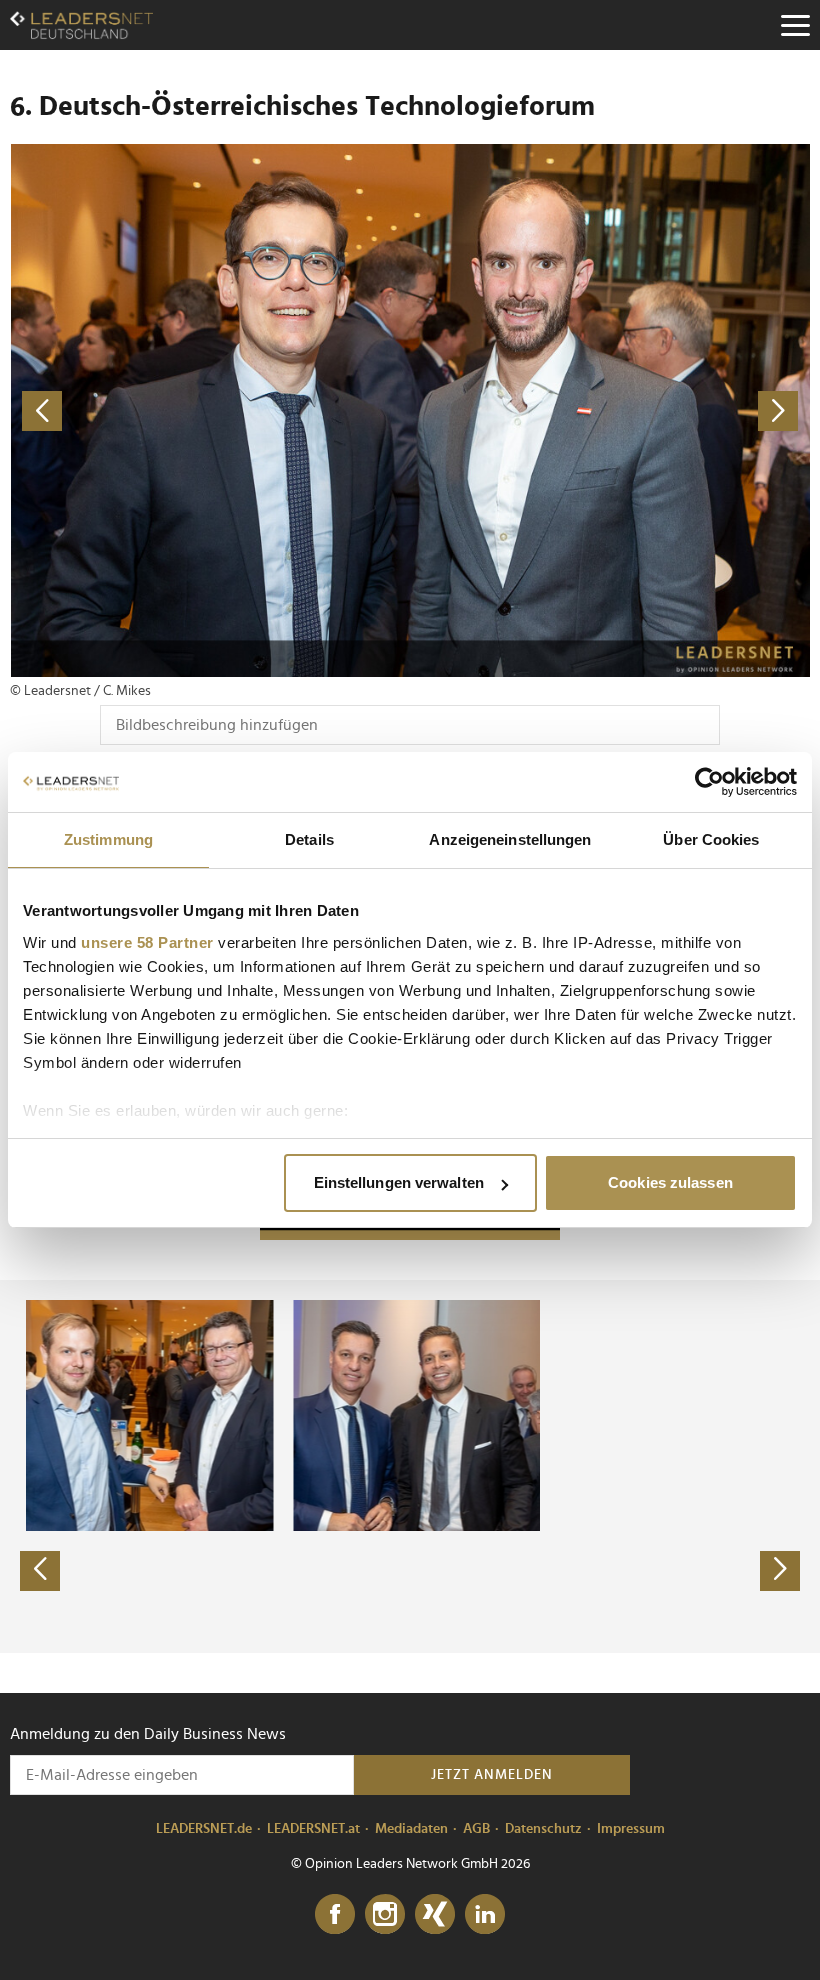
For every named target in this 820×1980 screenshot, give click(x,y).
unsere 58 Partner (147, 942)
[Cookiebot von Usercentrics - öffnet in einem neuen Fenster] (709, 782)
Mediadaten (411, 1829)
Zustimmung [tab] (108, 839)
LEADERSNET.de (204, 1829)
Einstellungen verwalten (399, 1182)
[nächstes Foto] (610, 410)
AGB (476, 1829)
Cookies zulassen (670, 1182)
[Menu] (795, 25)
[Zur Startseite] (81, 25)
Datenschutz (543, 1829)
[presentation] (40, 1571)
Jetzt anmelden (492, 1775)
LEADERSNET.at (313, 1829)
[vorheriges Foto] (210, 410)
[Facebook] (335, 1915)
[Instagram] (385, 1915)
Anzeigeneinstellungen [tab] (510, 839)
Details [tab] (309, 839)
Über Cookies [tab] (711, 839)
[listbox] (410, 1466)
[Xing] (435, 1915)
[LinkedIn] (485, 1915)
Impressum (631, 1829)
